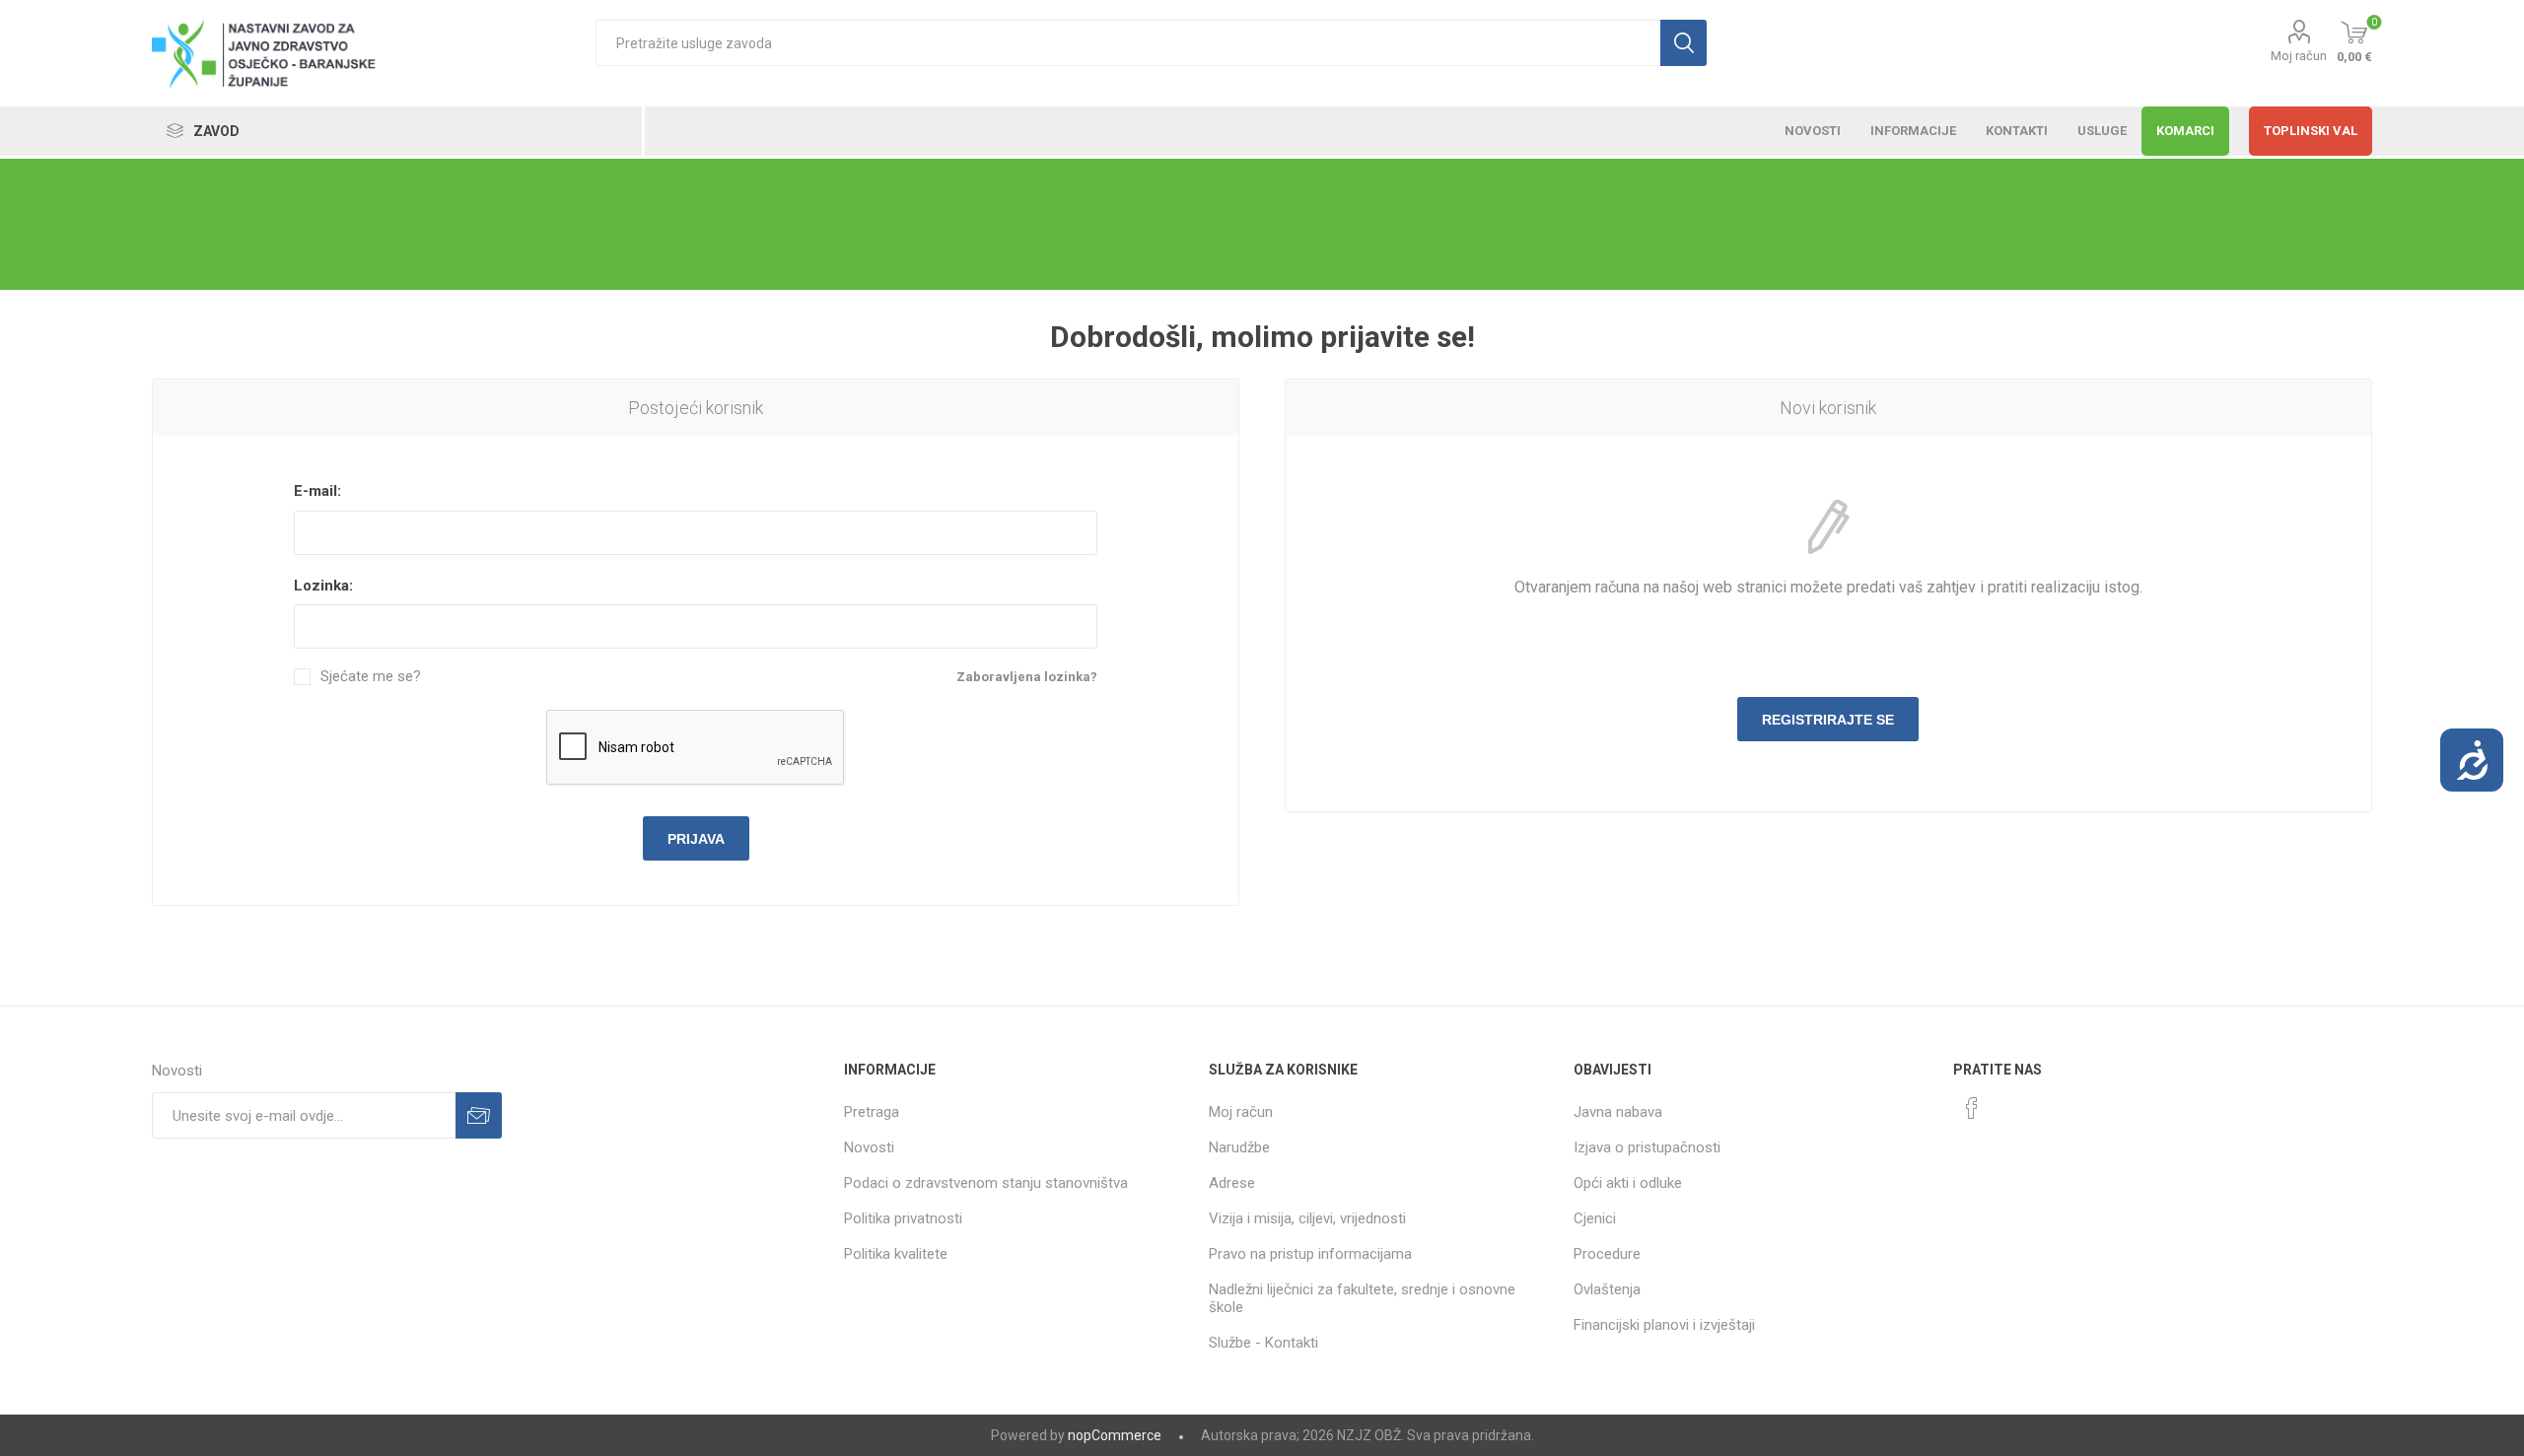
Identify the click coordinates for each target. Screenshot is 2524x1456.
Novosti (869, 1147)
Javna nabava (1618, 1112)
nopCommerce (1115, 1435)
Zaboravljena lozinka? (1027, 677)
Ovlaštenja (1607, 1289)
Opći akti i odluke (1628, 1183)
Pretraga (872, 1112)
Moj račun (2299, 56)
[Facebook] (1972, 1108)
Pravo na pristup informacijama (1310, 1254)
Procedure (1607, 1254)
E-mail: (317, 491)
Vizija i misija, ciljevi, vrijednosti (1307, 1218)
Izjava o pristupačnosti (1647, 1147)
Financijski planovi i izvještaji (1664, 1325)
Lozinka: (323, 586)
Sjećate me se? (371, 677)
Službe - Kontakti (1263, 1343)
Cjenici (1595, 1218)
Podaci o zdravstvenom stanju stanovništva (986, 1183)
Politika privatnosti (903, 1218)
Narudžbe (1239, 1147)
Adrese (1232, 1183)
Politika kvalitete (896, 1254)
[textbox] (1127, 43)
